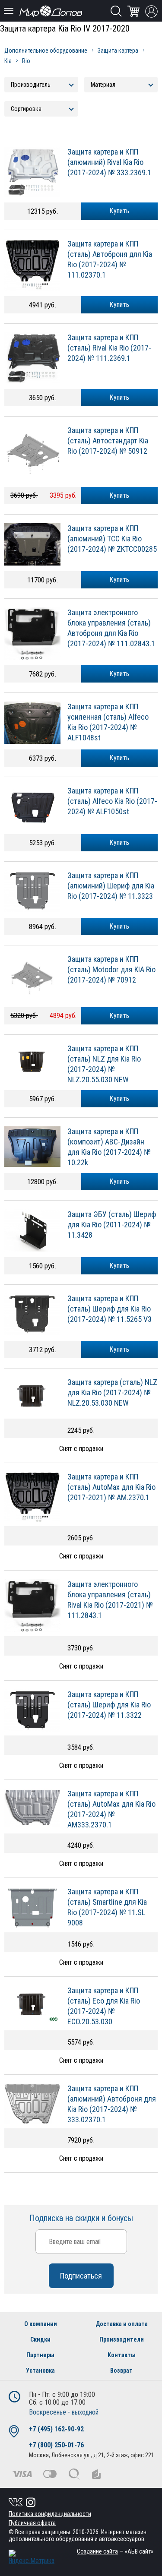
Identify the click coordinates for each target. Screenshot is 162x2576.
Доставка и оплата (122, 2324)
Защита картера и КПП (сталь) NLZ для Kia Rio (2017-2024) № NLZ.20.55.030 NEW (104, 1064)
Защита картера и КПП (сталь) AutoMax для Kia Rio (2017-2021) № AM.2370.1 (111, 1487)
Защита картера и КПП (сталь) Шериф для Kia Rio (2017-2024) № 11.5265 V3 (110, 1309)
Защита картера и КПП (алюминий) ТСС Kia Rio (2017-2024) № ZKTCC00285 (112, 539)
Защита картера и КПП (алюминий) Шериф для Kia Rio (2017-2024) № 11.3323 (111, 886)
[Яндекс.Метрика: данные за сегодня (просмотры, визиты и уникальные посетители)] (32, 2557)
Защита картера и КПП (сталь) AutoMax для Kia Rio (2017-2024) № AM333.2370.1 (111, 1809)
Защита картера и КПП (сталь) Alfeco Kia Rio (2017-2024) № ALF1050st (112, 801)
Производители (122, 2339)
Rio (26, 61)
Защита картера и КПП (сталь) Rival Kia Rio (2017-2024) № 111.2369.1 (109, 348)
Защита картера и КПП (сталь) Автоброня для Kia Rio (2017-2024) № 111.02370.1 (110, 259)
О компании (41, 2324)
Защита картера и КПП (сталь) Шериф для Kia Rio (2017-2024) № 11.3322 (109, 1705)
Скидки (40, 2339)
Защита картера (118, 51)
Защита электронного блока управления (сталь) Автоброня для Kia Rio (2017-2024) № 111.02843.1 (111, 628)
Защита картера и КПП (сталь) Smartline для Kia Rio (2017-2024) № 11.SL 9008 (107, 1907)
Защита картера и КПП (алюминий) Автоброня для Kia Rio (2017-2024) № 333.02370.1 (112, 2104)
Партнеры (40, 2355)
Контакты (122, 2355)
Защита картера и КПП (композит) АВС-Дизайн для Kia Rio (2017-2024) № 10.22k (109, 1147)
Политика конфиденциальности (50, 2514)
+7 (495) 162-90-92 (56, 2429)
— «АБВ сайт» (115, 2551)
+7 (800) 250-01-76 (56, 2445)
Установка (40, 2371)
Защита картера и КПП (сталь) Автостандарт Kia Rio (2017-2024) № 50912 (108, 441)
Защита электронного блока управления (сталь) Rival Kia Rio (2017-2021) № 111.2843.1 (110, 1600)
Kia (8, 61)
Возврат (121, 2371)
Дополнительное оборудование (46, 51)
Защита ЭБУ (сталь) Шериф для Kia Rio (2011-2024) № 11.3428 (112, 1225)
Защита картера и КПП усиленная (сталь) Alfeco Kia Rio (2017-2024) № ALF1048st (108, 722)
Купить (119, 211)
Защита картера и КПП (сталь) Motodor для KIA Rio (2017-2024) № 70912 (111, 969)
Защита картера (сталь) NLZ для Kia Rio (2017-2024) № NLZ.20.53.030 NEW (112, 1392)
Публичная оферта (32, 2523)
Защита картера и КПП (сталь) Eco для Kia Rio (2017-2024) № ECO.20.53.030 (104, 2006)
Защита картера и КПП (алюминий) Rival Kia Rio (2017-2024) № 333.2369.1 (109, 162)
